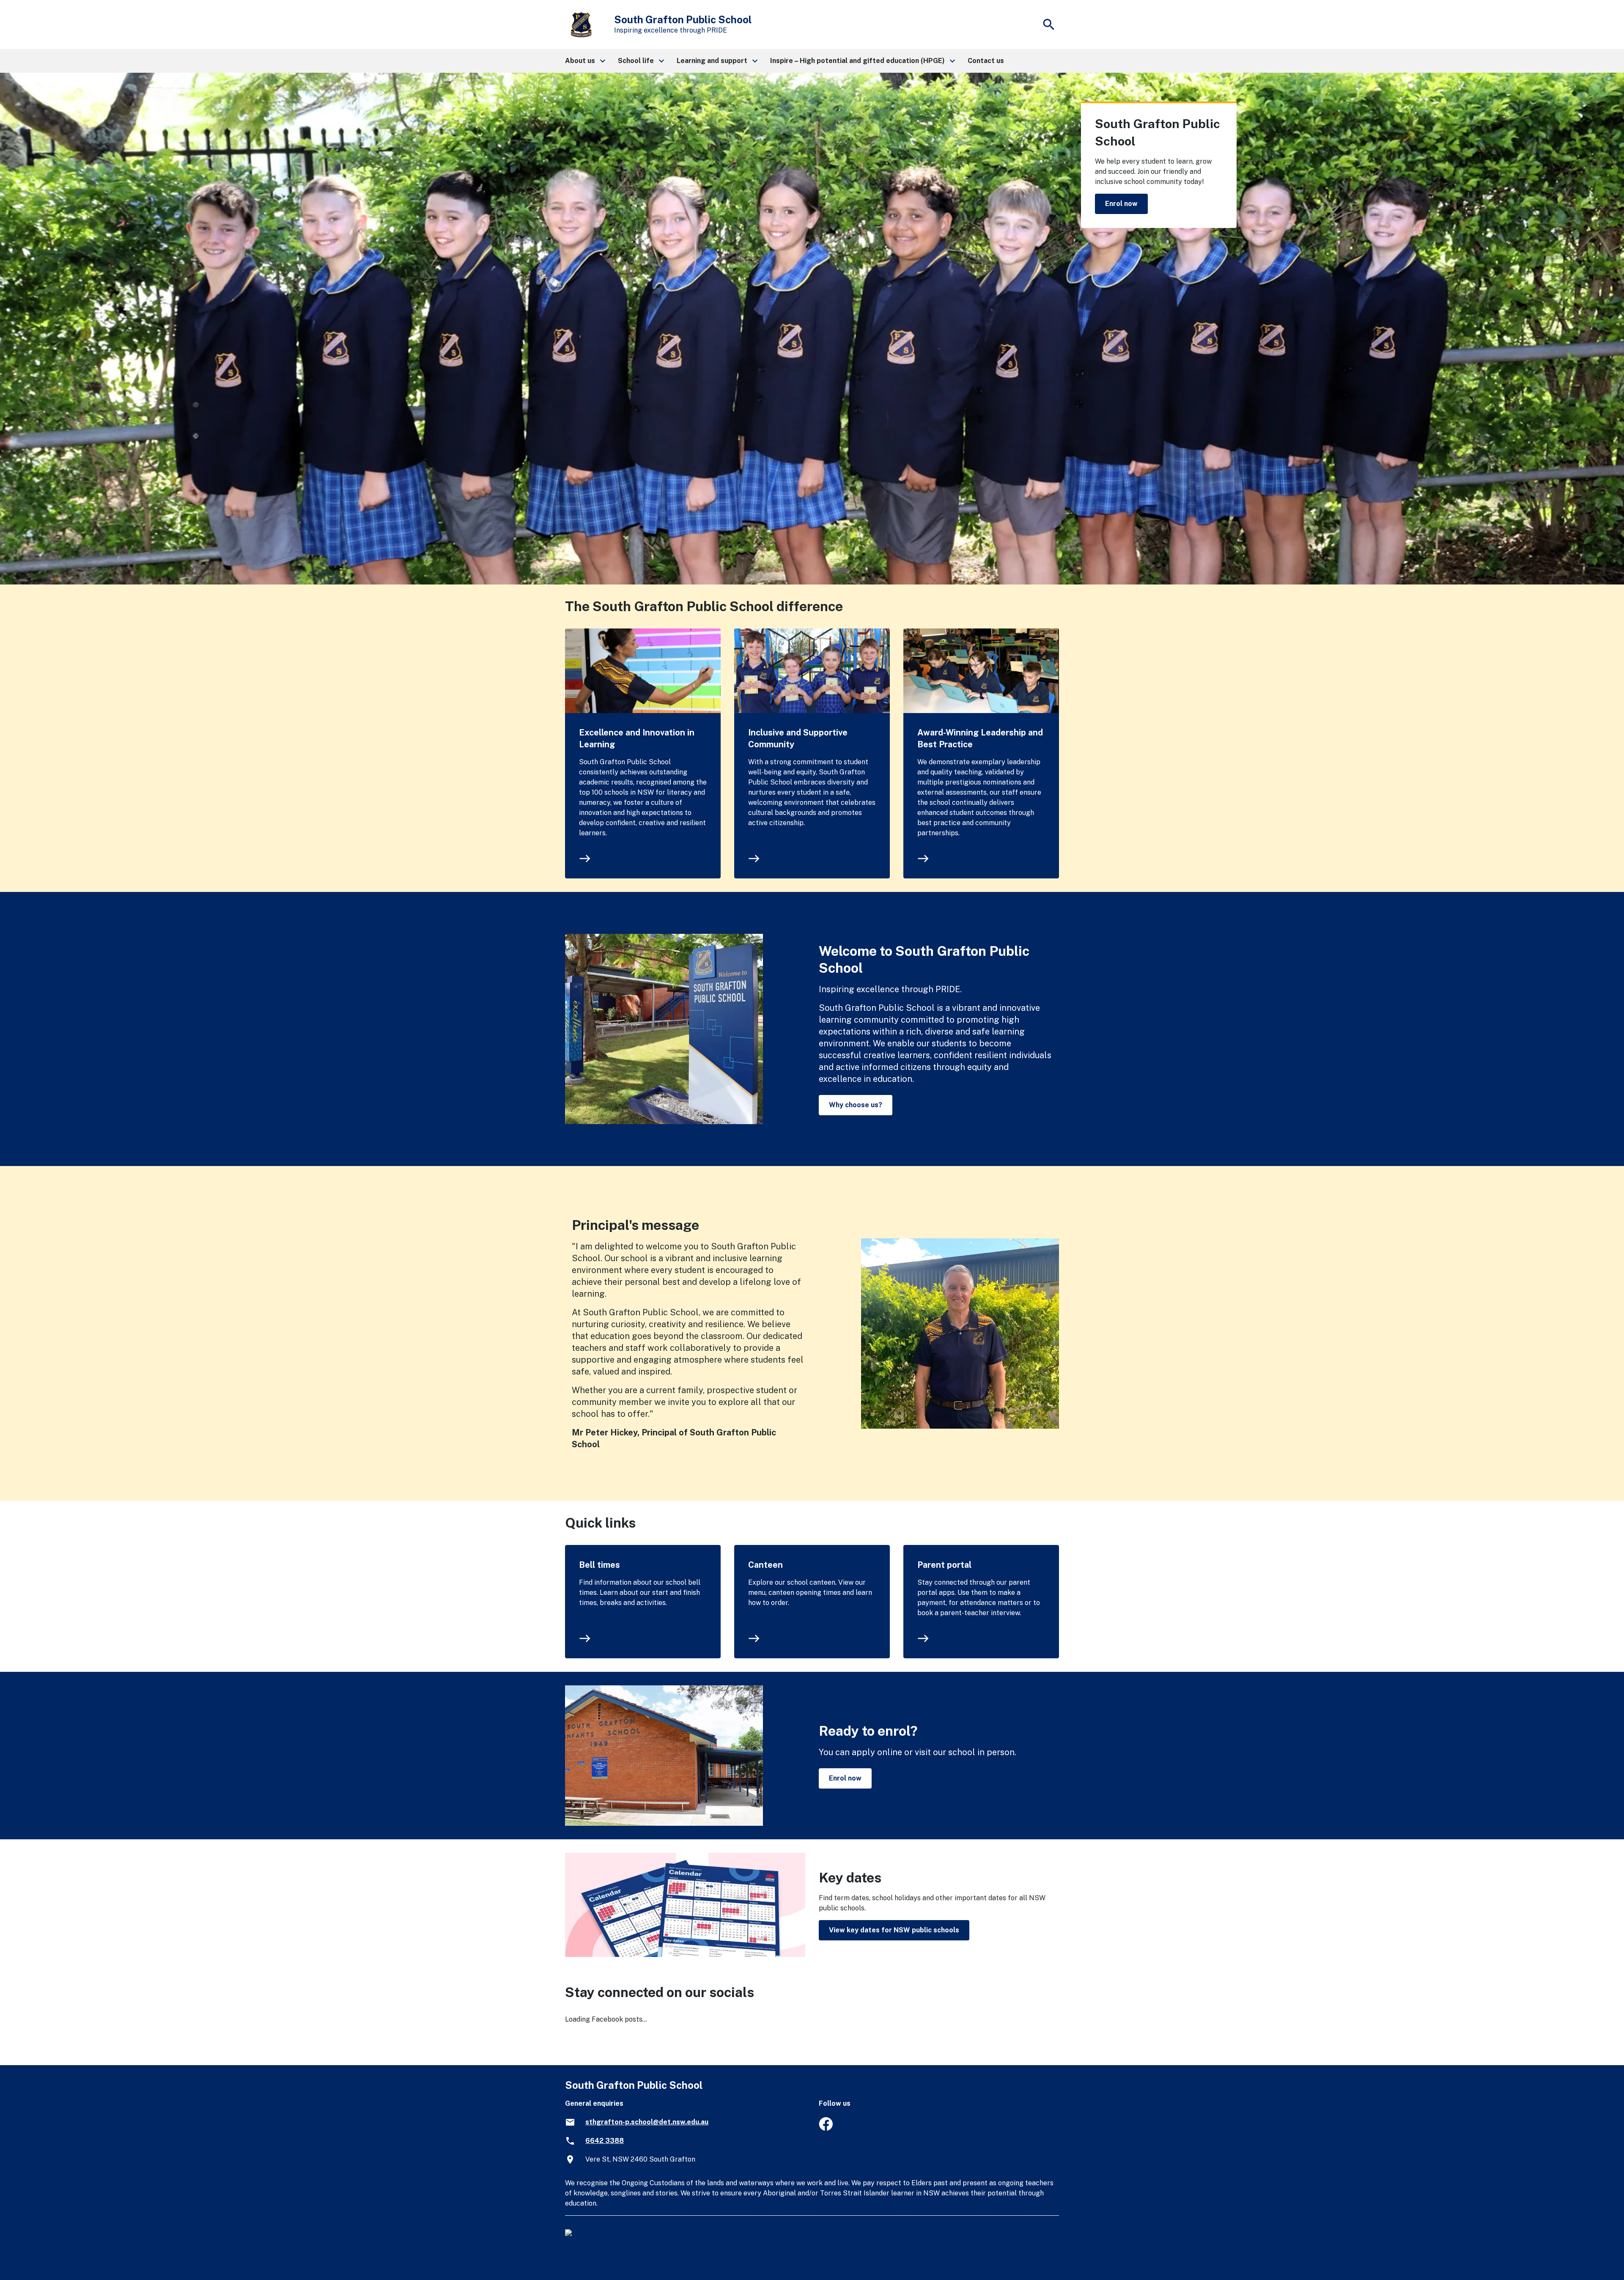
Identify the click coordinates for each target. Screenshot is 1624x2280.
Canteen (765, 1565)
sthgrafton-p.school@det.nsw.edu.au (647, 2122)
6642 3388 (605, 2141)
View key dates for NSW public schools (894, 1930)
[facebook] (826, 2128)
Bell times (599, 1565)
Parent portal (944, 1565)
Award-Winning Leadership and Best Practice (980, 738)
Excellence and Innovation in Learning (637, 738)
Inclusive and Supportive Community (798, 738)
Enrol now (1121, 204)
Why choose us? (856, 1105)
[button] (585, 61)
